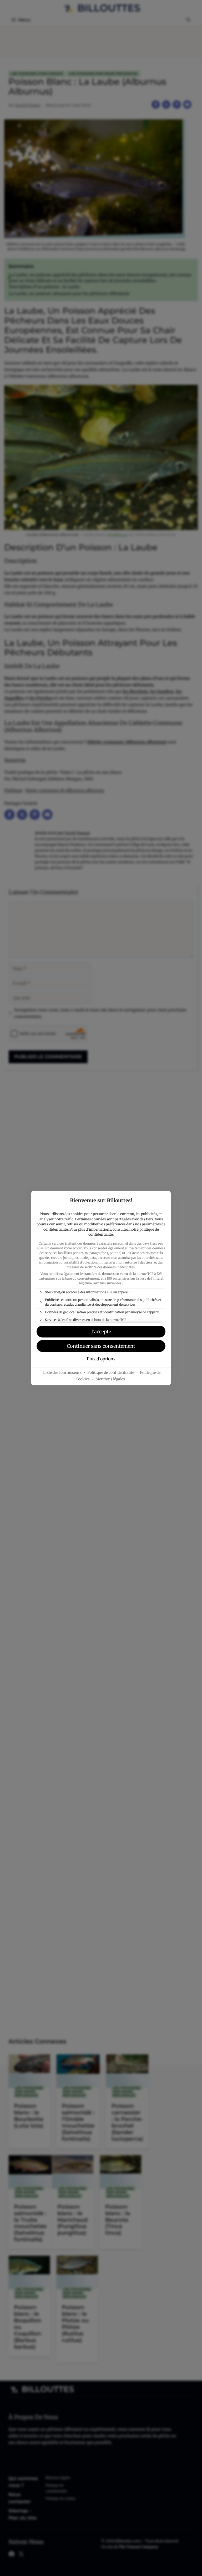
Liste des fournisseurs (62, 1372)
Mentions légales (110, 1379)
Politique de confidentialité (111, 1372)
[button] (101, 1332)
